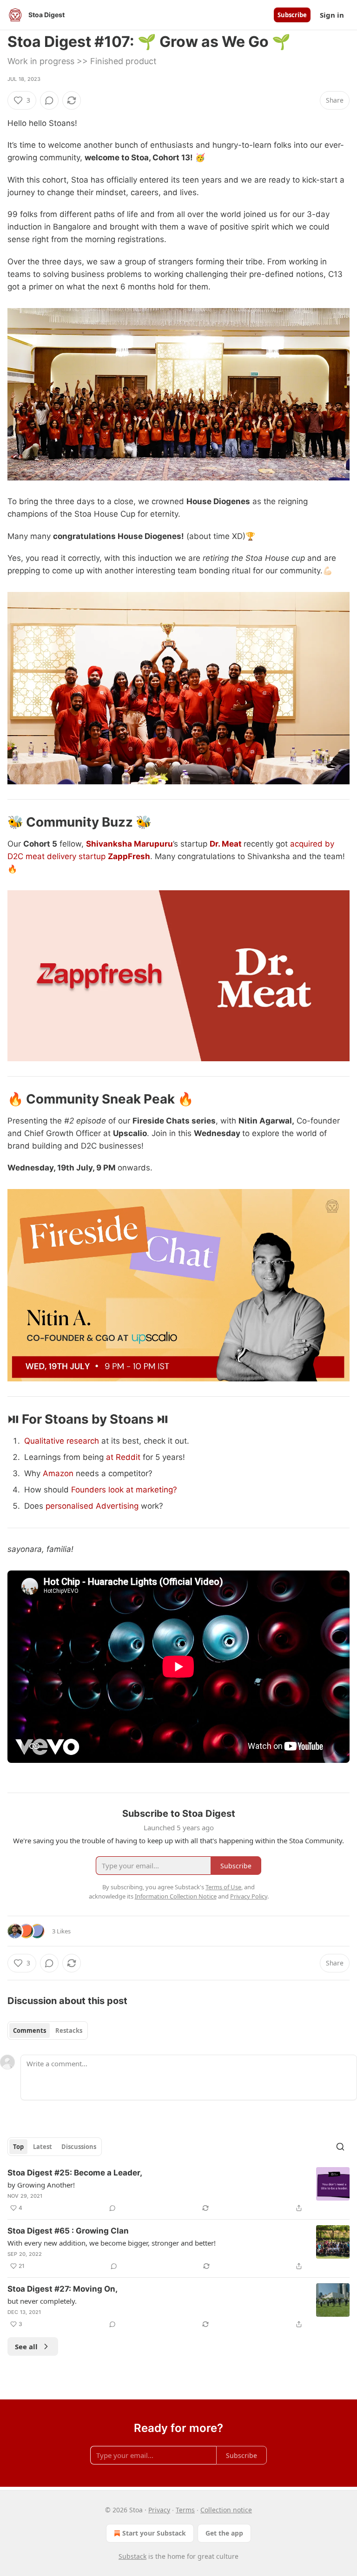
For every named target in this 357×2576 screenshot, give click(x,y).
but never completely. (42, 2301)
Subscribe (292, 15)
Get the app (224, 2533)
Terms (185, 2510)
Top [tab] (18, 2147)
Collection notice (226, 2510)
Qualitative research (62, 1441)
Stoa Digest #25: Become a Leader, (75, 2173)
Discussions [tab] (79, 2147)
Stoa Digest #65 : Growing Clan (68, 2231)
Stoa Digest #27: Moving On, (63, 2289)
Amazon (58, 1473)
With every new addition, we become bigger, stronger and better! (112, 2243)
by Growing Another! (41, 2185)
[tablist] (48, 2031)
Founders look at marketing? (124, 1490)
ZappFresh (129, 856)
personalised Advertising (92, 1506)
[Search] (340, 2147)
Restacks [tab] (69, 2031)
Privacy (159, 2510)
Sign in (332, 15)
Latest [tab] (43, 2147)
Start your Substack (154, 2533)
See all (26, 2346)
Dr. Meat (226, 844)
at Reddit (124, 1457)
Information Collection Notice (176, 1896)
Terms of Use (223, 1887)
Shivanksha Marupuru (129, 844)
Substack (132, 2556)
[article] (178, 2190)
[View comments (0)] (49, 100)
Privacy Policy (249, 1896)
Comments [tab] (30, 2031)
